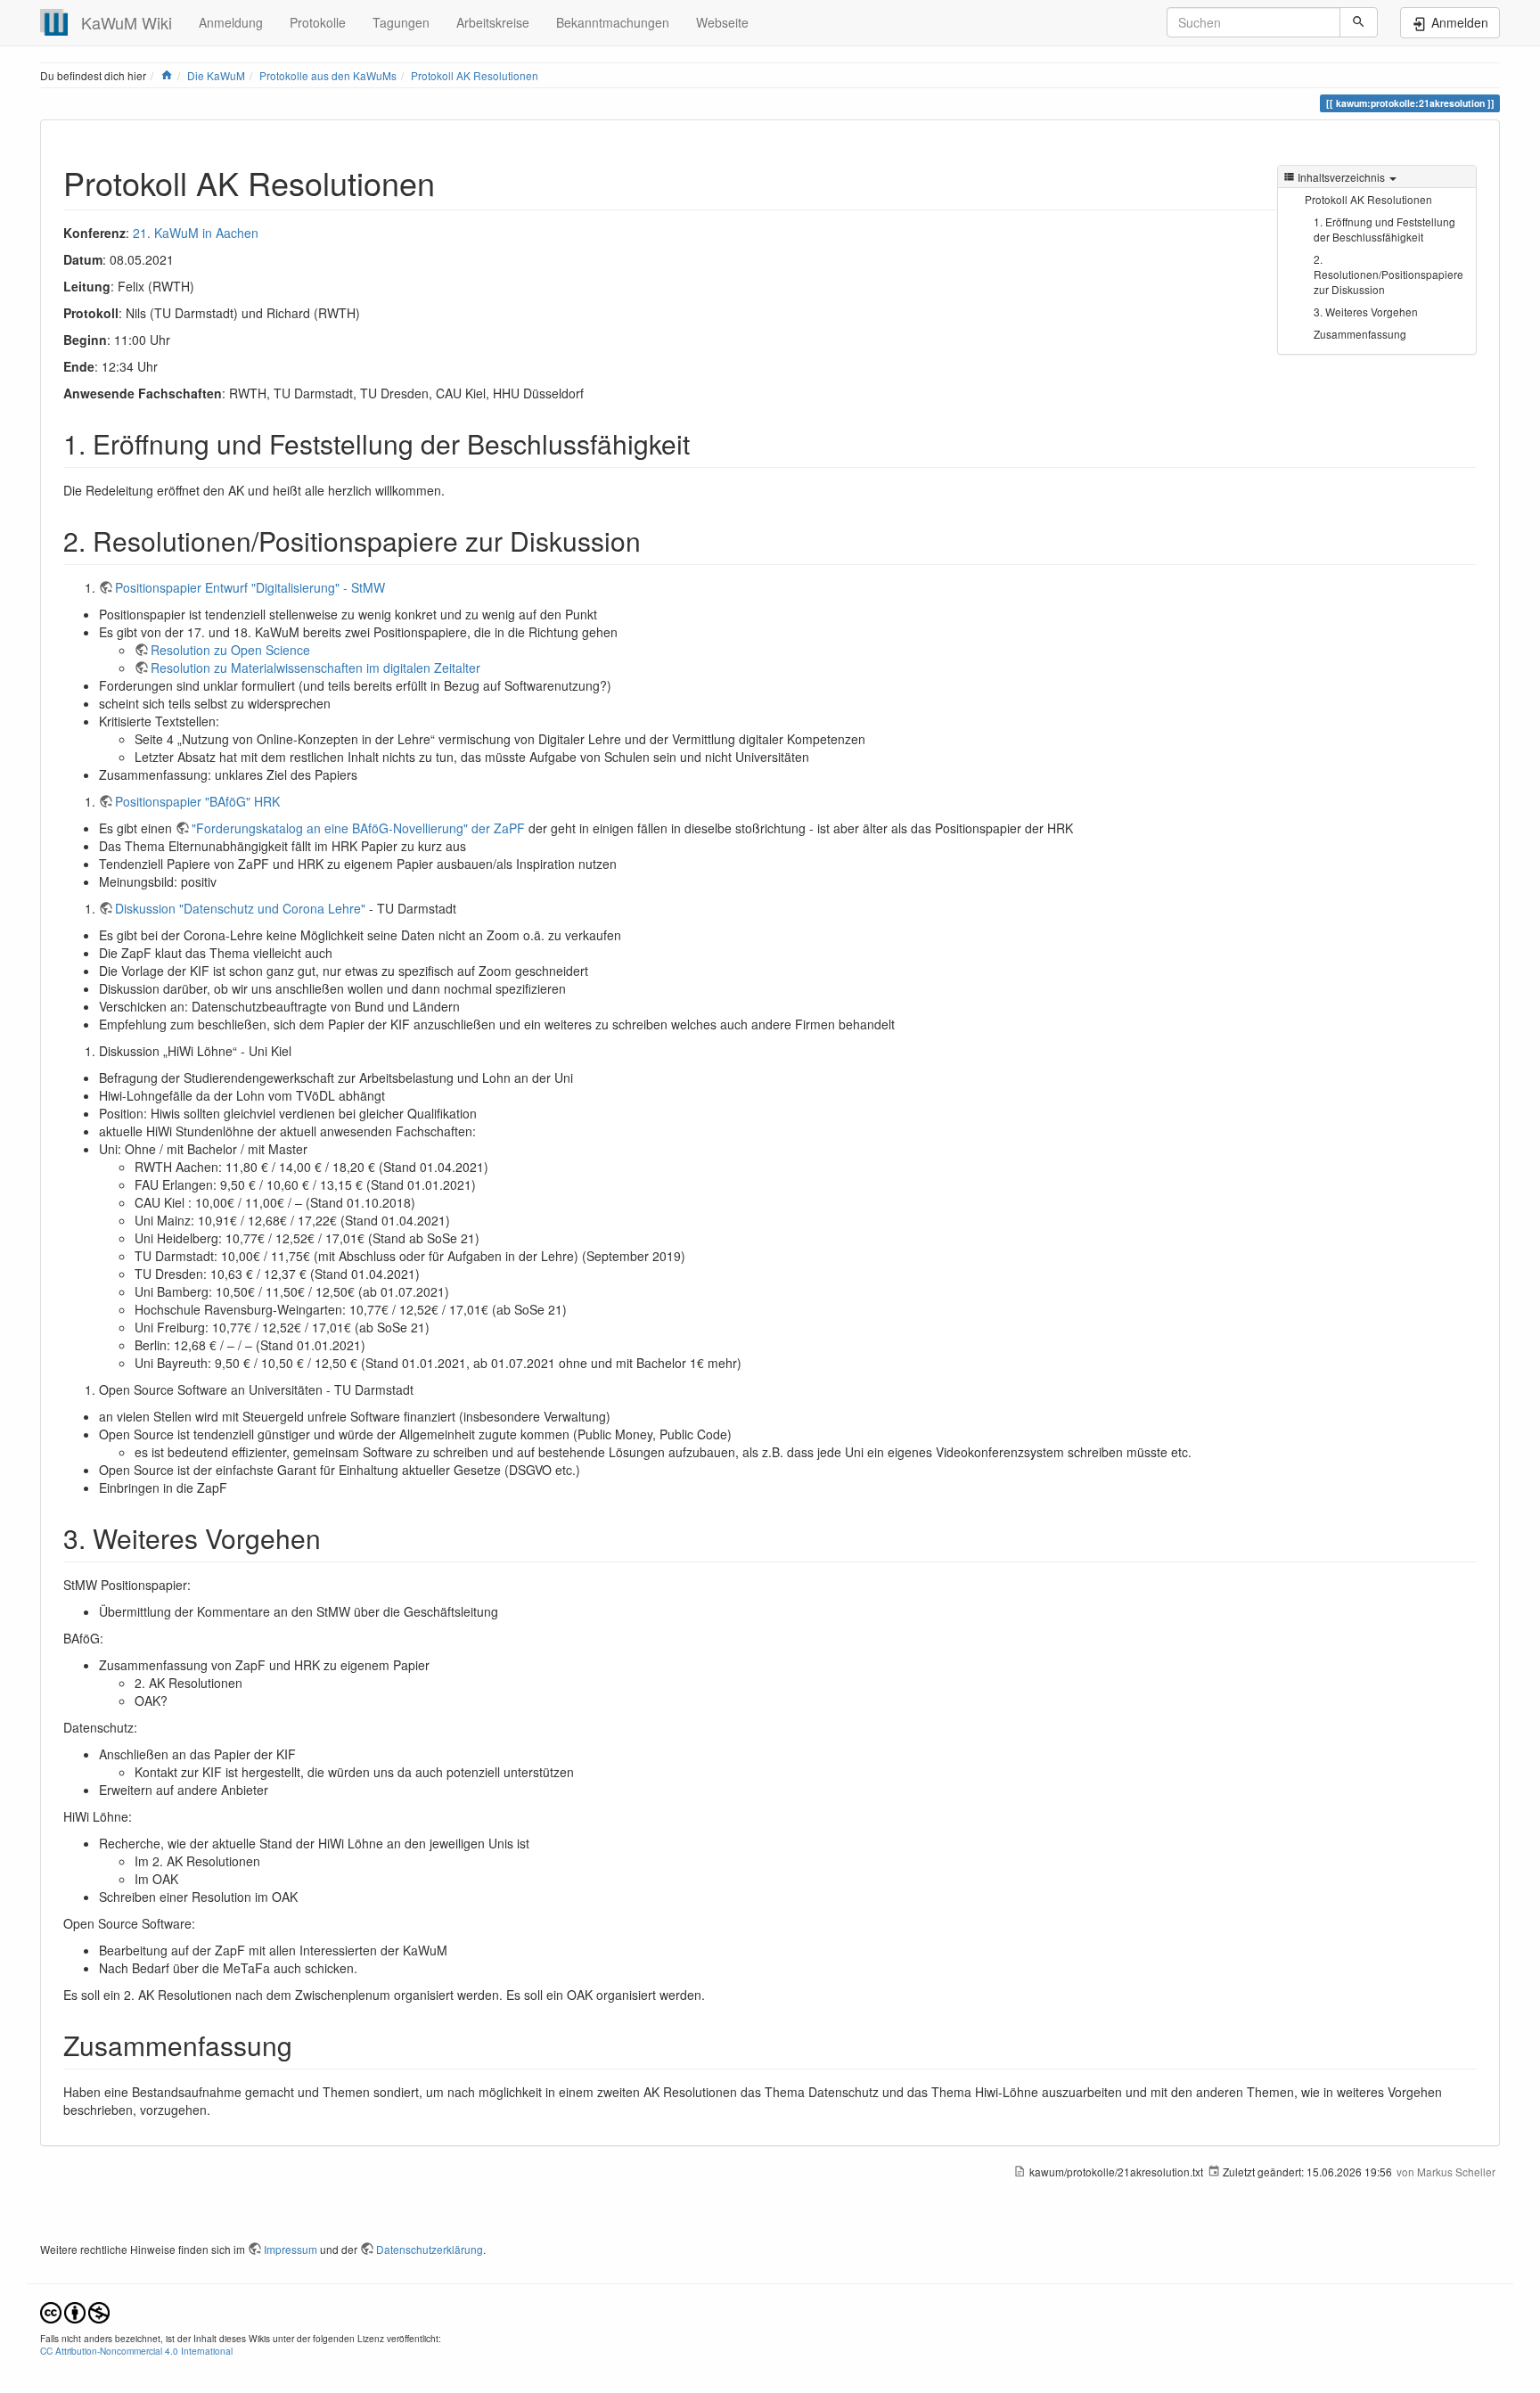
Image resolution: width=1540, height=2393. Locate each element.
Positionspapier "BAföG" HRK (197, 801)
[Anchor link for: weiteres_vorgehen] (334, 1537)
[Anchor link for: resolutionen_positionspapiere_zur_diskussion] (654, 540)
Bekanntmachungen (613, 22)
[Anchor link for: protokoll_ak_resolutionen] (451, 182)
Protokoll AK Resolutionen (475, 75)
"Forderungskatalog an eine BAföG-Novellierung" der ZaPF (358, 828)
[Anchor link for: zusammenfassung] (306, 2045)
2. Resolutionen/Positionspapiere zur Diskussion (1388, 274)
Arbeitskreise (493, 22)
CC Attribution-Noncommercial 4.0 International (136, 2351)
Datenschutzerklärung (430, 2249)
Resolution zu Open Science (230, 650)
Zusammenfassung (1360, 334)
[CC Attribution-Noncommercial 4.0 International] (75, 2311)
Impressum (291, 2249)
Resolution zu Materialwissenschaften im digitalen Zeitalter (315, 668)
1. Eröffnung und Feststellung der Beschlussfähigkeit (1384, 229)
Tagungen (401, 22)
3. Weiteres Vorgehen (1366, 311)
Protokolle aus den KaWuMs (328, 75)
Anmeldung (231, 22)
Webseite (722, 22)
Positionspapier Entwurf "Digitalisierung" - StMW (250, 587)
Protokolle (318, 22)
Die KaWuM (216, 75)
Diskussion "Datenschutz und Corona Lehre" (240, 908)
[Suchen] (1359, 22)
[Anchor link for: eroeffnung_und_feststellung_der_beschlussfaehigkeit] (703, 443)
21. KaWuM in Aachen (196, 233)
